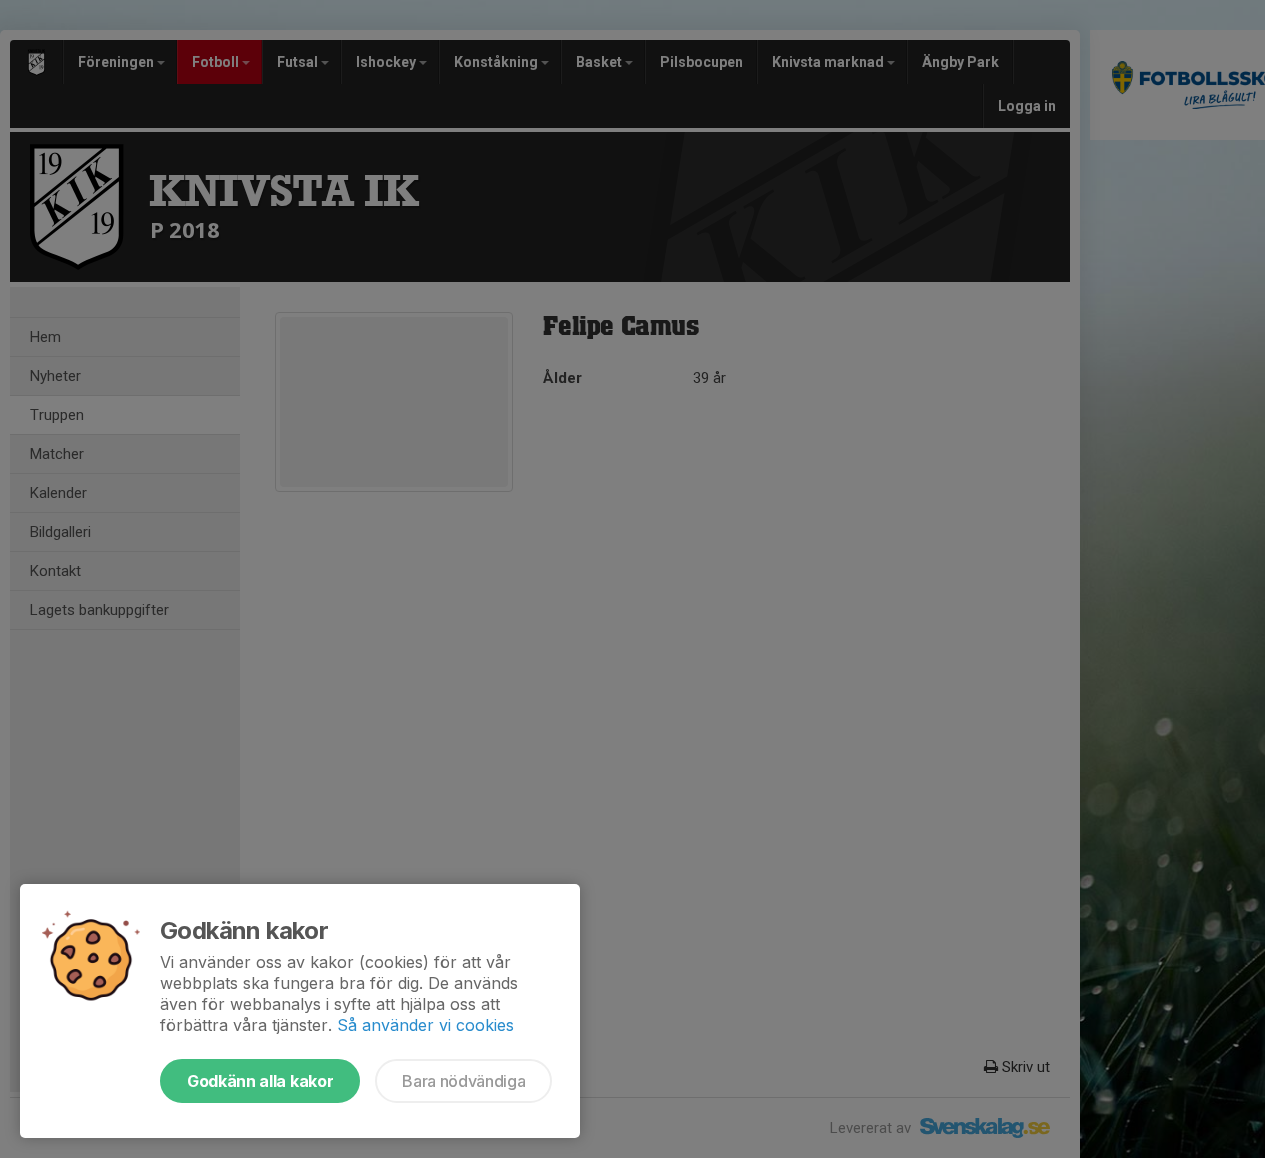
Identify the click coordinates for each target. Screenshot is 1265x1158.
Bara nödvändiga (463, 1081)
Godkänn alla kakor (260, 1081)
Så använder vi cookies (425, 1025)
